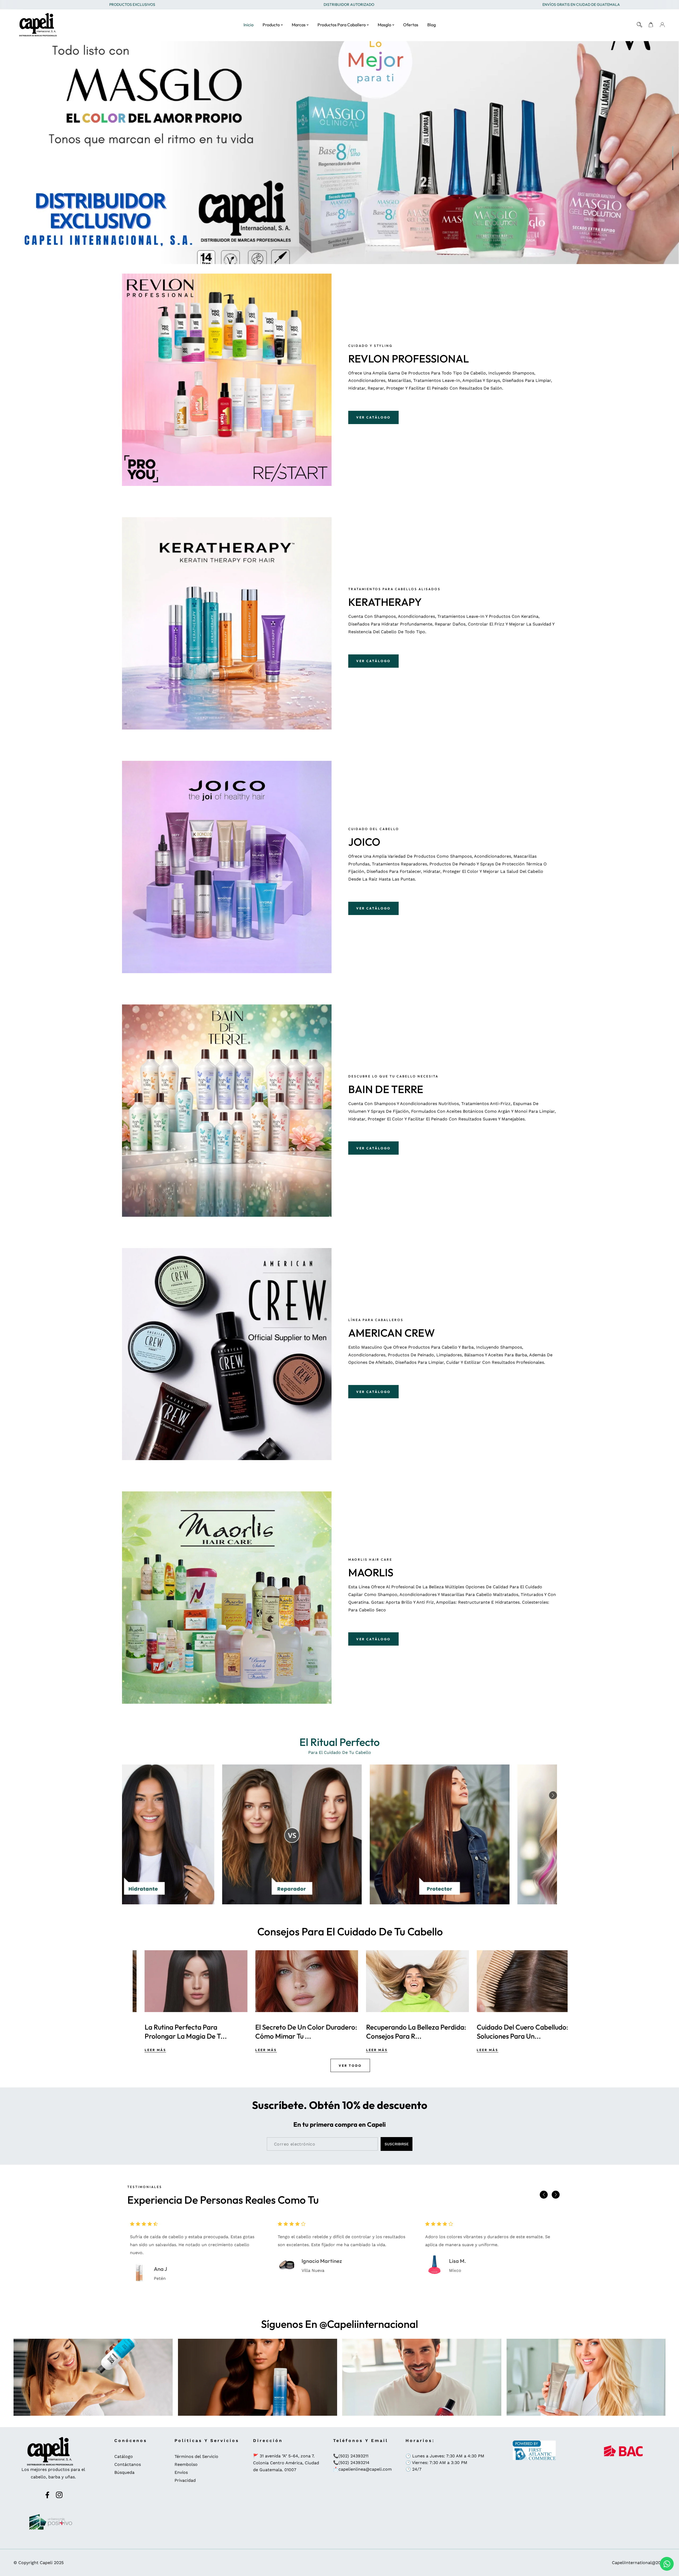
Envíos (181, 2472)
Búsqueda (124, 2472)
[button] (553, 1795)
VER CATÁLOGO (373, 417)
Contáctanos (128, 2464)
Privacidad (185, 2480)
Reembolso (186, 2464)
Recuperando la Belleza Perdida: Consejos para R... (515, 2032)
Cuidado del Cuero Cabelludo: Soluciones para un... (178, 2032)
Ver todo (350, 2066)
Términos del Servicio (196, 2456)
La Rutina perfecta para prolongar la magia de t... (285, 2032)
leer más (143, 2050)
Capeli (46, 2563)
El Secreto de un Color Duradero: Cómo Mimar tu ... (405, 2032)
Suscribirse (397, 2144)
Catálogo (124, 2456)
